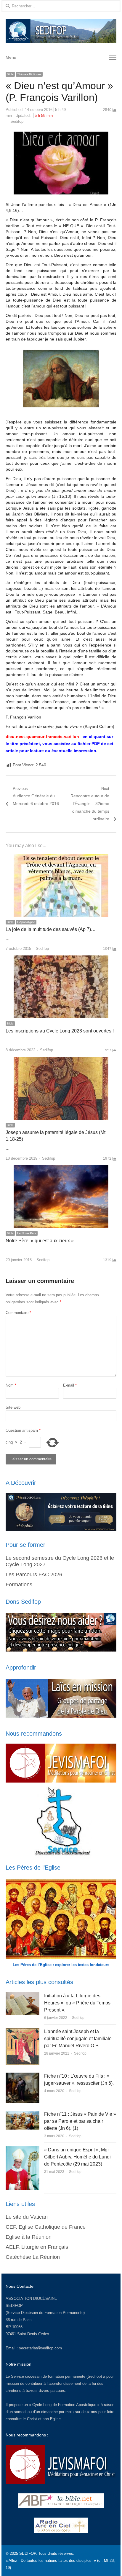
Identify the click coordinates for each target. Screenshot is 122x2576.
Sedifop (17, 121)
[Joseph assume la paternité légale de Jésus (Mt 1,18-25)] (61, 1060)
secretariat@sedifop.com (40, 2348)
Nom (11, 1385)
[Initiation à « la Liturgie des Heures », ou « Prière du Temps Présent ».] (23, 1996)
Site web (13, 1407)
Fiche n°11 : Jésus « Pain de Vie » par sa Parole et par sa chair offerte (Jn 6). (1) (80, 2121)
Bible (10, 74)
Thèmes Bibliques (29, 74)
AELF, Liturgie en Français (37, 2247)
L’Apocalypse (26, 922)
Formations (19, 1585)
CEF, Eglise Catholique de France (46, 2227)
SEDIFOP (14, 2306)
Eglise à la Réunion (29, 2237)
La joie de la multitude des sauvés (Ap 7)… (51, 929)
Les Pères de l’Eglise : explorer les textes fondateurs (61, 1965)
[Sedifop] (61, 31)
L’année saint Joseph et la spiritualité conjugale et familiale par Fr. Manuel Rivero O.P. (78, 2039)
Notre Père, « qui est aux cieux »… (42, 1241)
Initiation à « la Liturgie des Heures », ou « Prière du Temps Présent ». (77, 2003)
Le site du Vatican (27, 2217)
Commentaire (18, 1313)
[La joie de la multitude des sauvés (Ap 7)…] (61, 857)
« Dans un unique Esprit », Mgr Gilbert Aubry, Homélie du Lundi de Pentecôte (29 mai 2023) (77, 2157)
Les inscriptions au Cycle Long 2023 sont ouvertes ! (60, 1031)
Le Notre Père (27, 1233)
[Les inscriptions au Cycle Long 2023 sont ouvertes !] (61, 959)
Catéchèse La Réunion (33, 2257)
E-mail (70, 1385)
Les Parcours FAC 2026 (34, 1575)
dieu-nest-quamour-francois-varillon (42, 737)
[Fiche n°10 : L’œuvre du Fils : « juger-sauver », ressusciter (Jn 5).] (23, 2076)
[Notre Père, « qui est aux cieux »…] (61, 1169)
